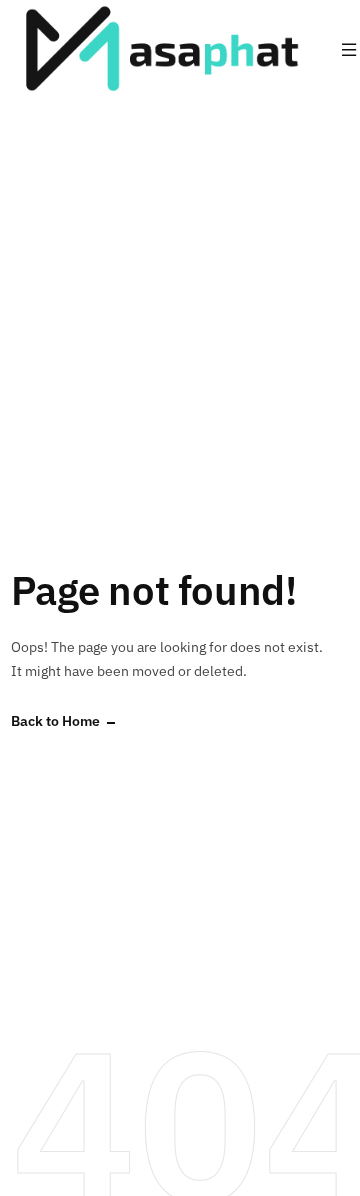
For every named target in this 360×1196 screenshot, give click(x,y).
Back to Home (55, 721)
